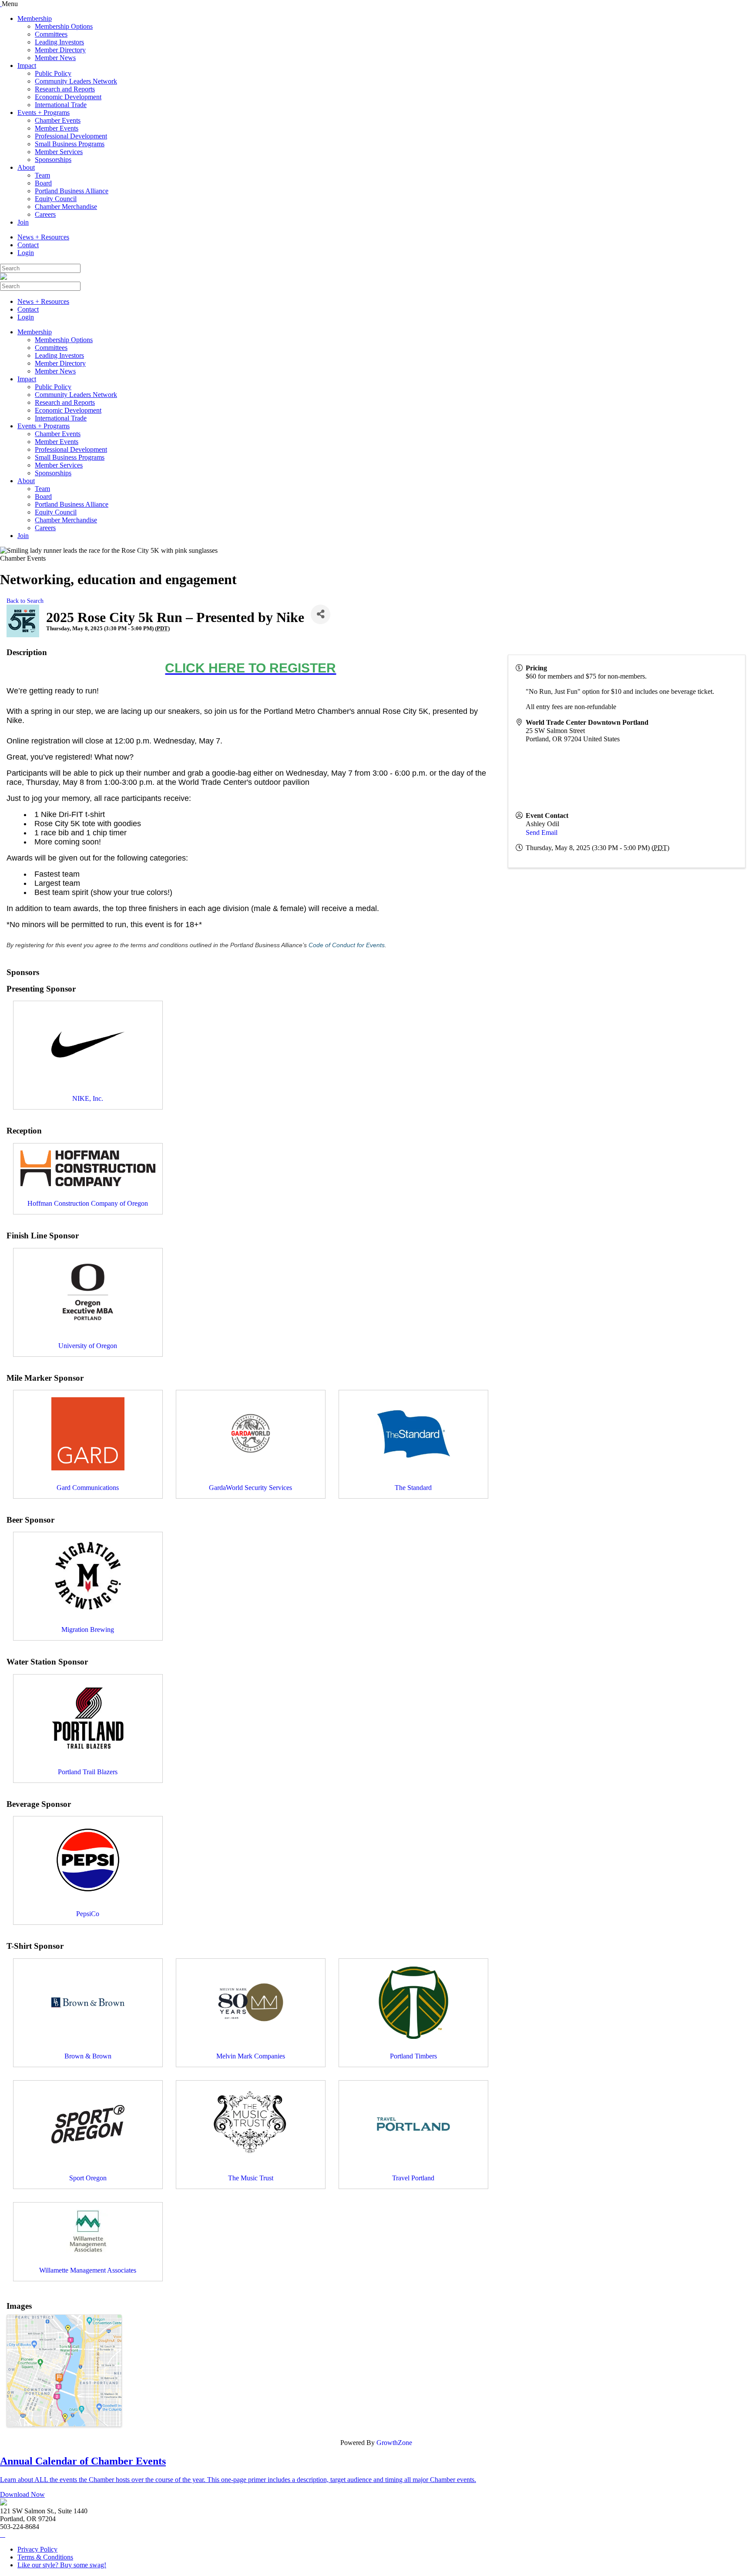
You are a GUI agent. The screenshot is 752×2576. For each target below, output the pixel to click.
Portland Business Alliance (72, 191)
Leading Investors (59, 42)
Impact (27, 66)
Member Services (59, 152)
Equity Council (56, 199)
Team (42, 175)
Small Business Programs (70, 144)
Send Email (542, 832)
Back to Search (25, 601)
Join (23, 222)
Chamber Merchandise (66, 207)
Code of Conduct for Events (347, 945)
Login (26, 253)
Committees (51, 34)
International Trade (61, 105)
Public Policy (53, 73)
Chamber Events (58, 120)
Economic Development (68, 97)
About (26, 167)
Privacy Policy (37, 2549)
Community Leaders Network (76, 81)
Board (43, 183)
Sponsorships (53, 160)
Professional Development (71, 136)
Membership (35, 18)
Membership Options (64, 26)
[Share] (321, 614)
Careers (45, 214)
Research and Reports (65, 89)
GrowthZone (394, 2443)
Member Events (57, 128)
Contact (28, 245)
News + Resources (43, 237)
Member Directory (60, 50)
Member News (55, 58)
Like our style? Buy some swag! (62, 2565)
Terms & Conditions (45, 2557)
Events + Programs (44, 113)
